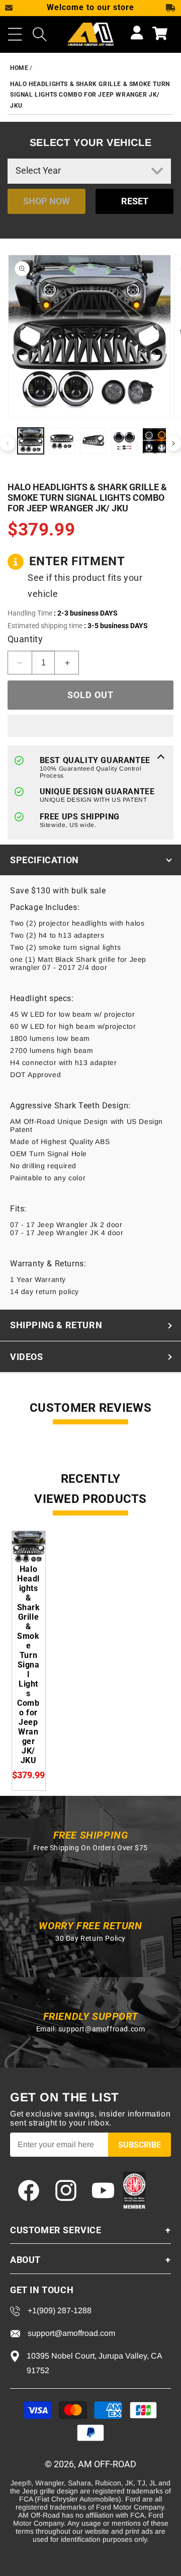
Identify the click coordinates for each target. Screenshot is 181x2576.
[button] (15, 34)
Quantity (25, 639)
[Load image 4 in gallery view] (124, 441)
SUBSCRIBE (140, 2145)
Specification (44, 860)
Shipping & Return (56, 1325)
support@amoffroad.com (102, 2029)
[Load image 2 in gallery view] (62, 441)
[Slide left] (8, 443)
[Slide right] (173, 443)
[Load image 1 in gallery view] (31, 441)
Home (19, 68)
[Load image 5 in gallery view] (155, 441)
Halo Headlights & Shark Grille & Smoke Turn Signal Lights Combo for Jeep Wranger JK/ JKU (90, 95)
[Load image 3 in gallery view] (93, 441)
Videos (27, 1357)
